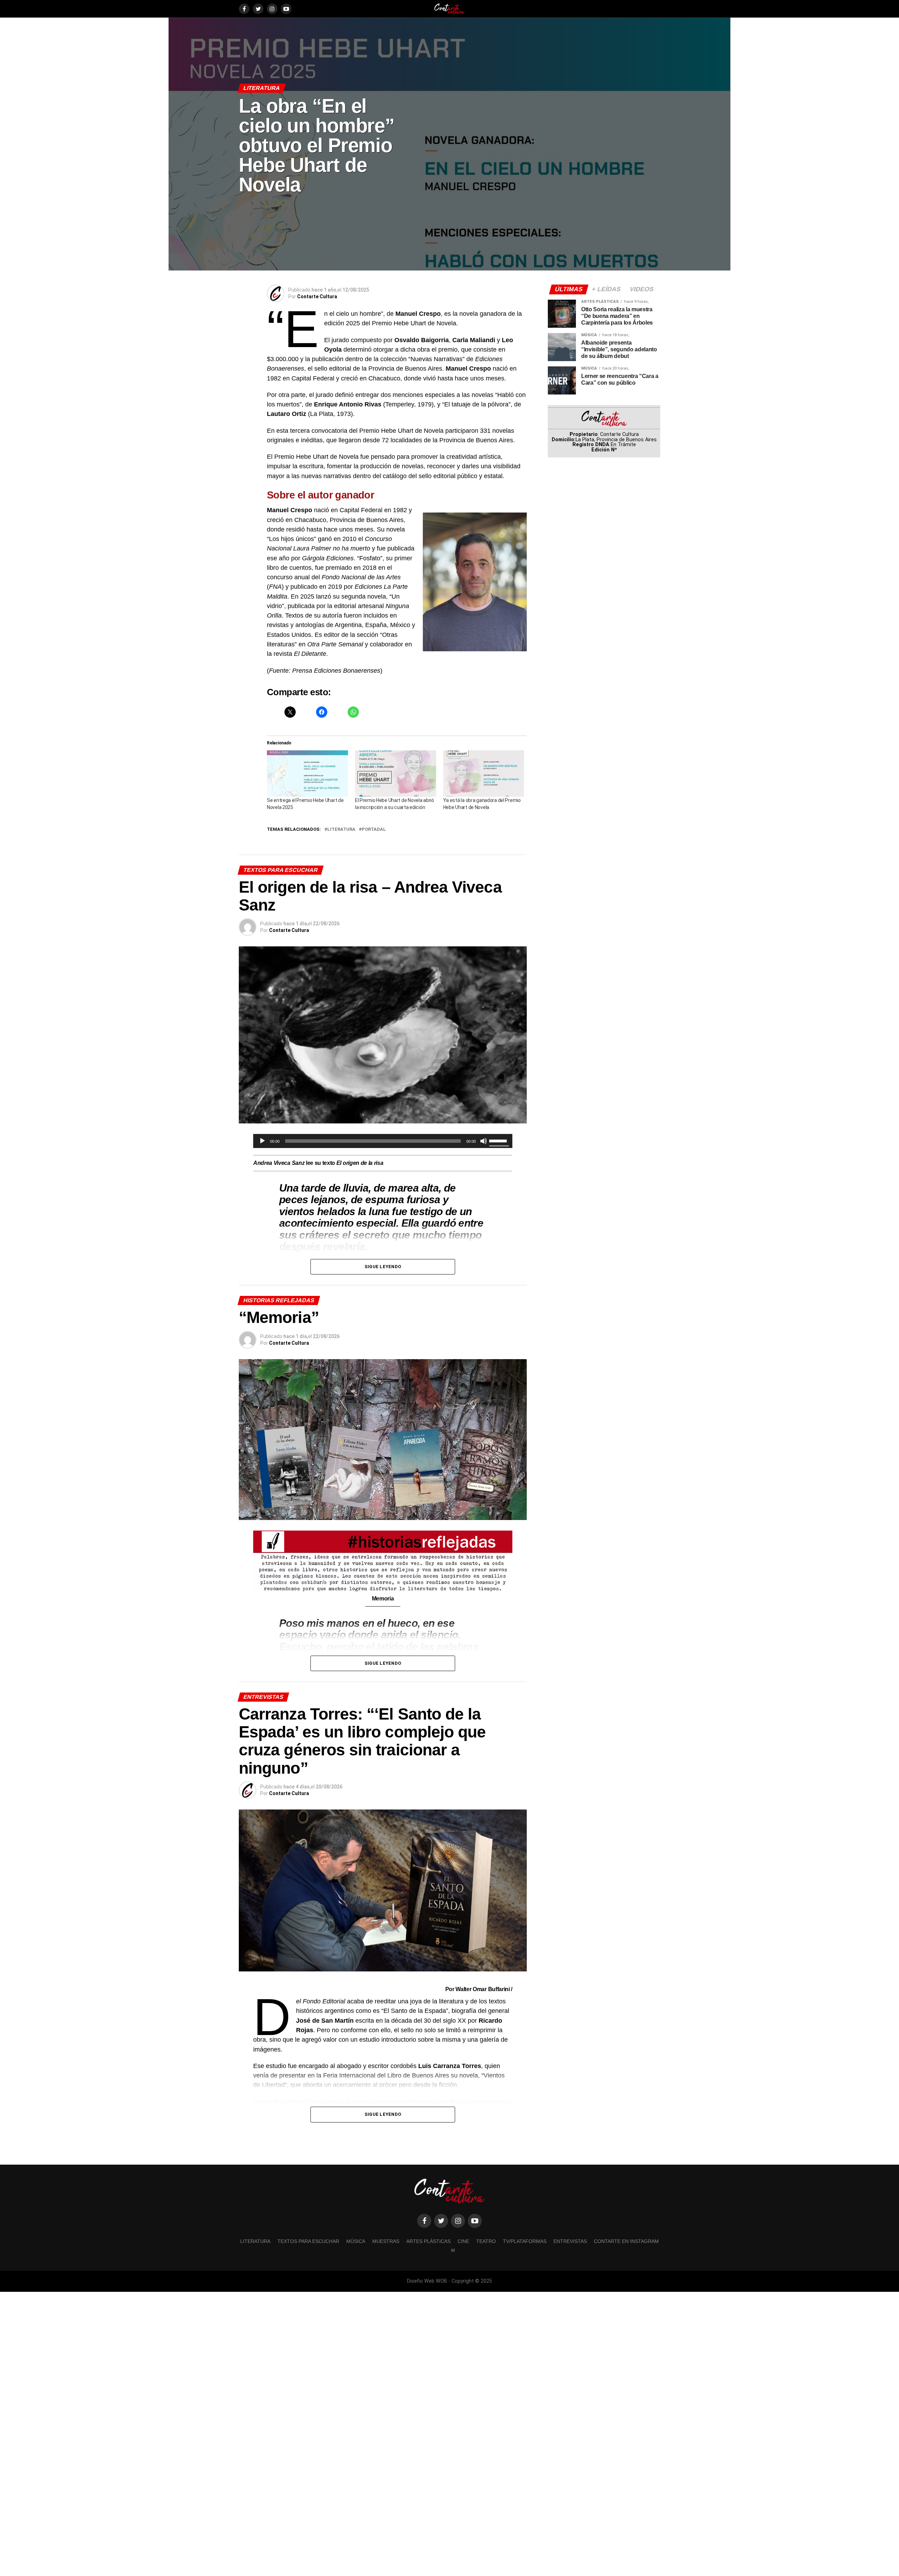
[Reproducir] (262, 1141)
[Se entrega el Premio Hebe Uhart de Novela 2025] (307, 774)
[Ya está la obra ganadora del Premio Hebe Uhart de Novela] (484, 774)
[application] (383, 1141)
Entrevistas (570, 2241)
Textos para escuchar (308, 2241)
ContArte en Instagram (626, 2241)
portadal (374, 830)
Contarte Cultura (317, 296)
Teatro (486, 2241)
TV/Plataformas (525, 2241)
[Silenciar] (484, 1141)
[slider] (499, 1140)
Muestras (386, 2241)
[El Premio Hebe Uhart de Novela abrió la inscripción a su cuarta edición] (396, 774)
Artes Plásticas (428, 2241)
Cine (463, 2241)
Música (356, 2241)
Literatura (341, 830)
